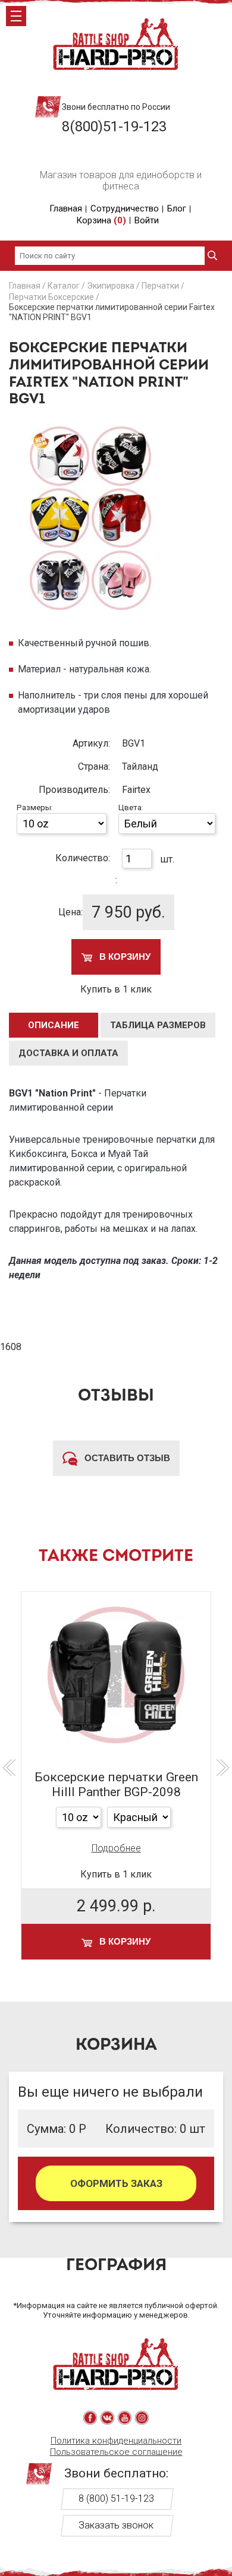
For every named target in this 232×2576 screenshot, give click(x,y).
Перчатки (160, 286)
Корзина (101, 220)
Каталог (64, 286)
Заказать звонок (116, 2525)
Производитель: (74, 790)
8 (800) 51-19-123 (116, 2498)
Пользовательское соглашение (116, 2452)
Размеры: (35, 807)
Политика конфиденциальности (116, 2441)
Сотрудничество (125, 208)
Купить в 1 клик (116, 989)
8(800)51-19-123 (114, 127)
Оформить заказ (116, 2183)
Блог (177, 208)
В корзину (124, 957)
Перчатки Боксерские (51, 297)
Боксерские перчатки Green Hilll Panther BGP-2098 (116, 1785)
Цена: (70, 912)
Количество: (83, 858)
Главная (66, 208)
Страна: (94, 767)
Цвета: (131, 807)
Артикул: (91, 743)
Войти (147, 220)
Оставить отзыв (126, 1458)
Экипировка (111, 286)
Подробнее (116, 1848)
